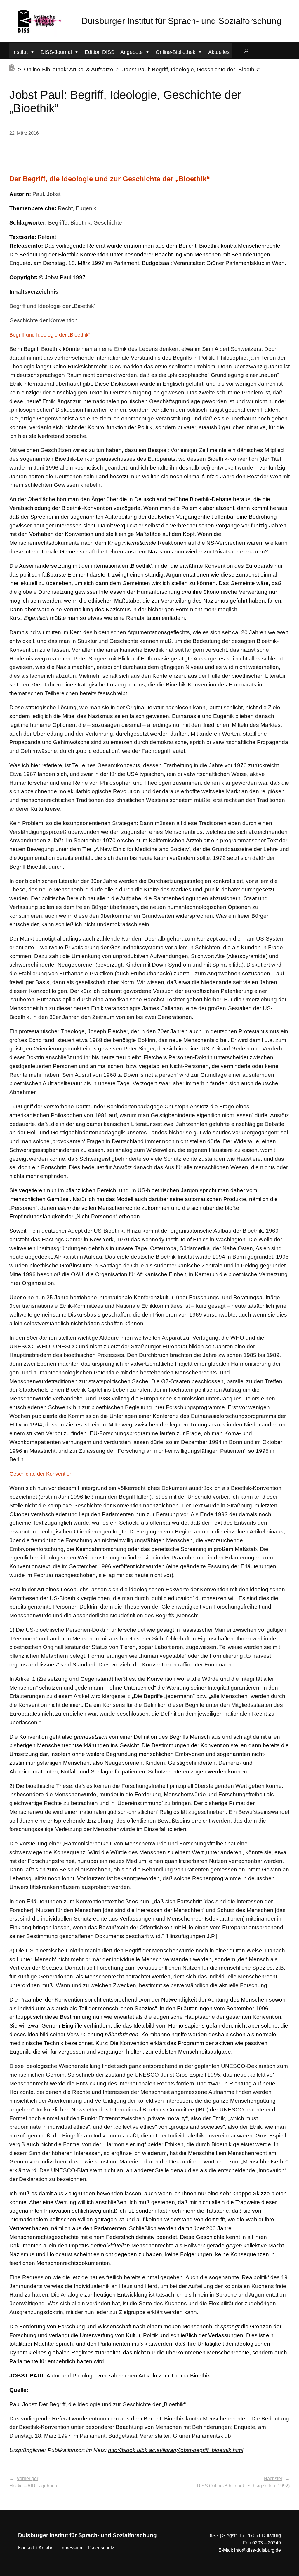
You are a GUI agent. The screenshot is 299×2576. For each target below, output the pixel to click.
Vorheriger (27, 2478)
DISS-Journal (56, 52)
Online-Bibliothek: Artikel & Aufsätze (69, 69)
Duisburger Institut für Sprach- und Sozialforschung (181, 21)
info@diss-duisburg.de (258, 2550)
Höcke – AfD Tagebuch (33, 2486)
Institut (20, 52)
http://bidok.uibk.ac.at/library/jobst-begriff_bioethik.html (176, 2450)
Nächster (273, 2478)
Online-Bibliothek (175, 52)
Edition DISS (100, 52)
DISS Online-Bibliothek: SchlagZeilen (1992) (243, 2486)
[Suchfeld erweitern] (246, 51)
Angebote (132, 52)
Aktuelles (219, 52)
